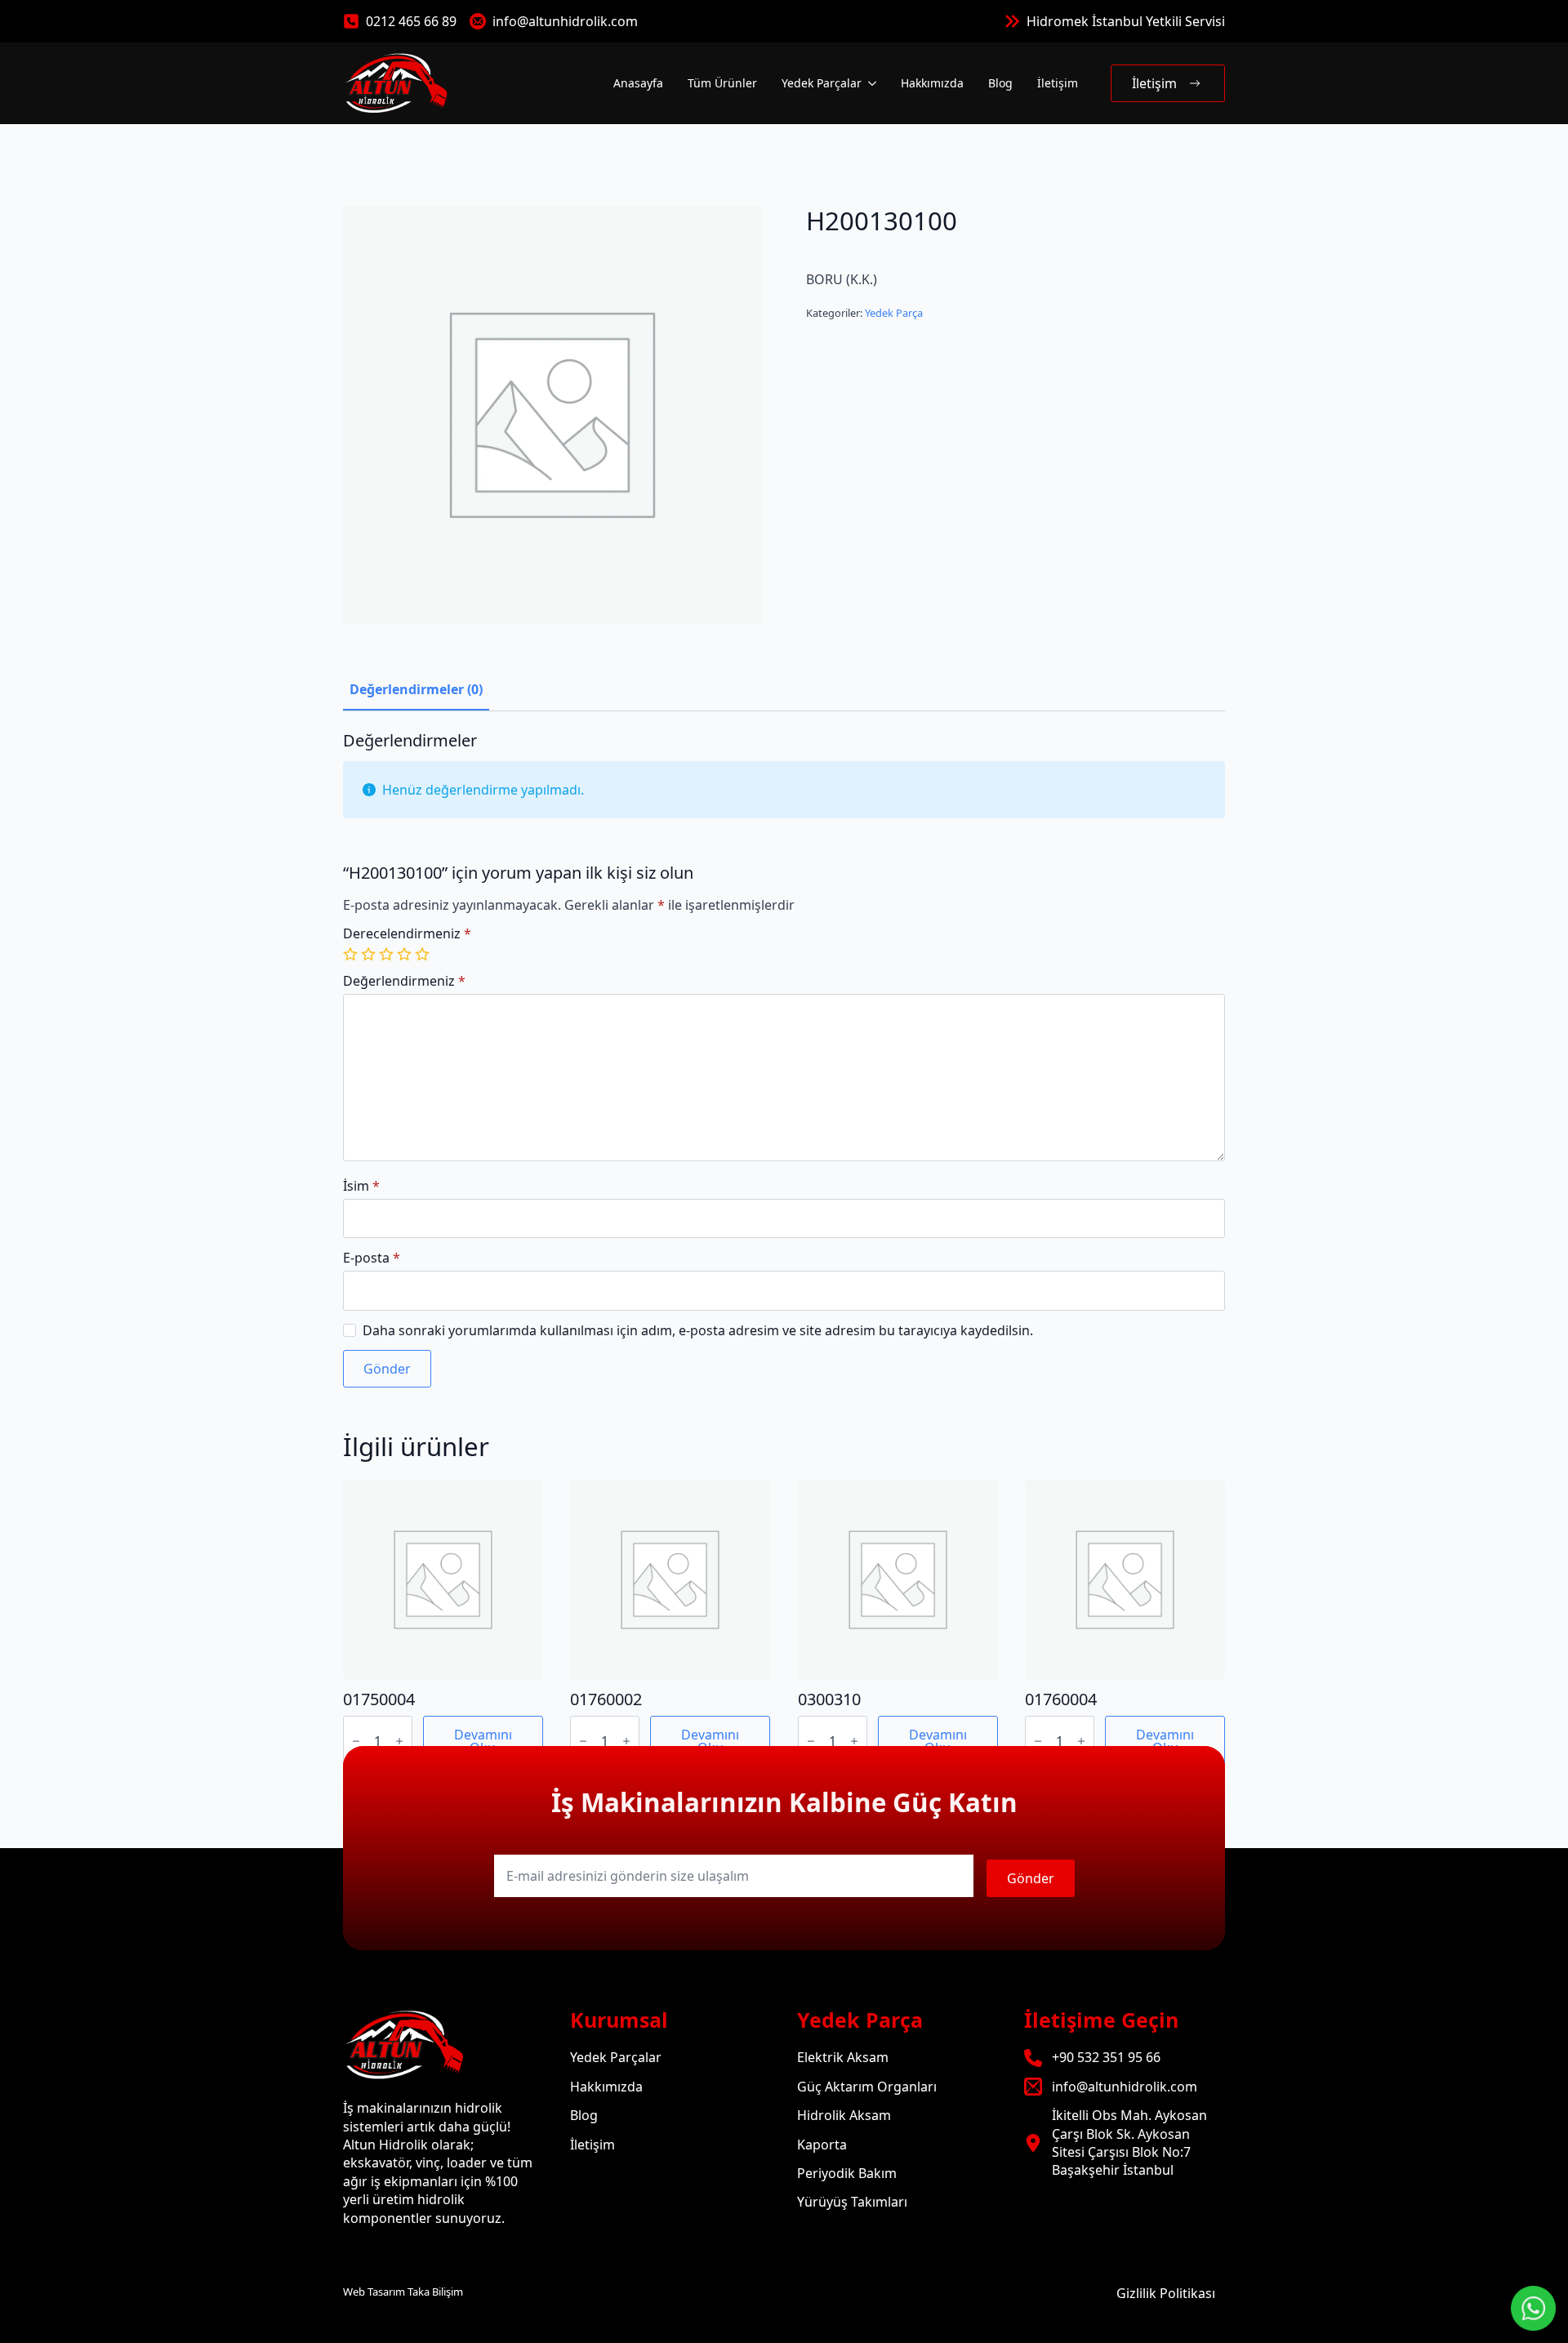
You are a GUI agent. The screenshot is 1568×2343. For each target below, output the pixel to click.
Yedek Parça (894, 313)
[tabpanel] (784, 1059)
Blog (1000, 83)
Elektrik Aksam (843, 2057)
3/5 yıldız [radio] (388, 954)
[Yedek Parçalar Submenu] (871, 83)
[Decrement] (356, 1741)
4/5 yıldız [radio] (406, 954)
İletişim (1058, 83)
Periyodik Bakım (847, 2173)
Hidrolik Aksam (844, 2115)
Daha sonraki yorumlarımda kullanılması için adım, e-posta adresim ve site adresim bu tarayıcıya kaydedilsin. (698, 1330)
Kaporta (822, 2145)
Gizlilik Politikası (1166, 2293)
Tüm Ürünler (722, 83)
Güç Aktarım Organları (867, 2087)
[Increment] (399, 1741)
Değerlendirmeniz (404, 981)
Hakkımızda (932, 83)
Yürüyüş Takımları (852, 2202)
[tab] (416, 689)
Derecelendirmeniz (407, 933)
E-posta (372, 1258)
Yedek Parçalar (822, 83)
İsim (361, 1186)
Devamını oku (483, 1741)
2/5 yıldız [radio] (370, 954)
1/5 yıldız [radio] (352, 954)
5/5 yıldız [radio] (424, 954)
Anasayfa (638, 83)
